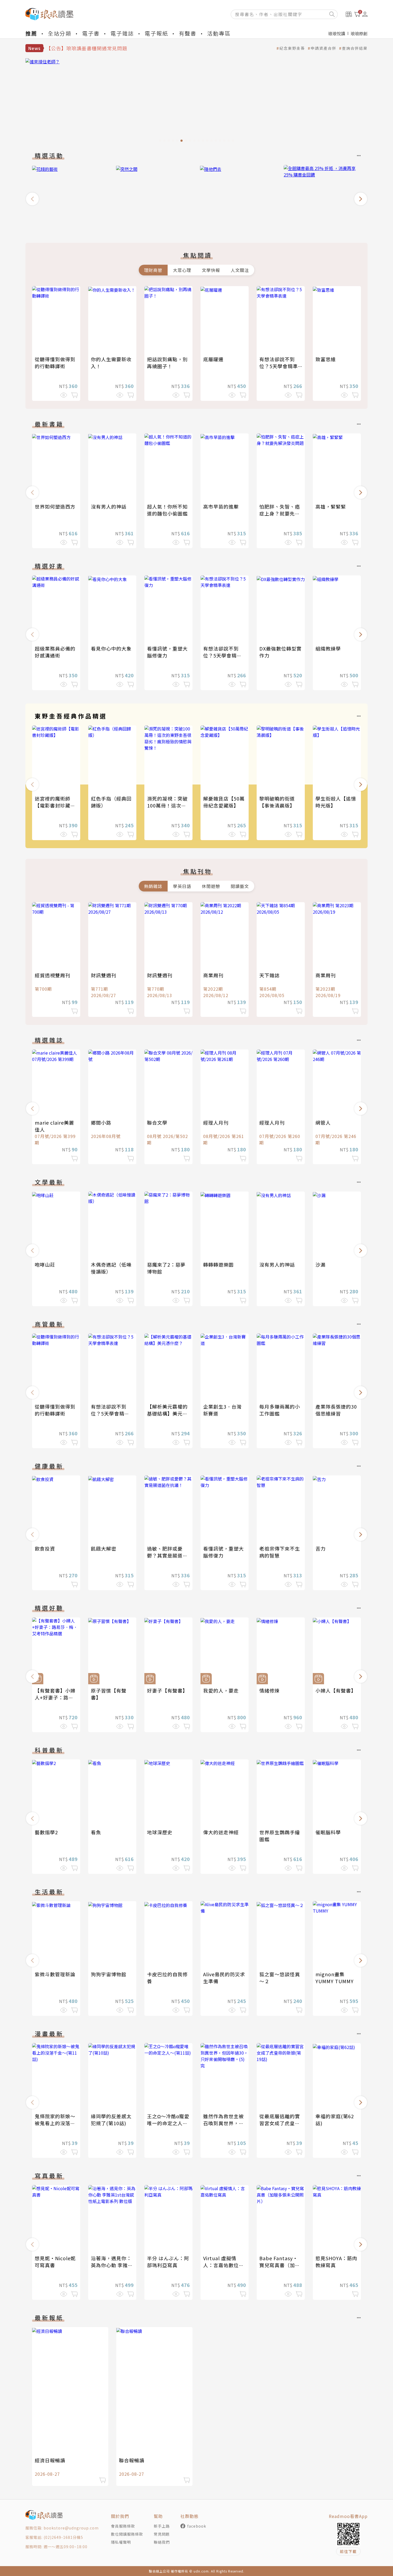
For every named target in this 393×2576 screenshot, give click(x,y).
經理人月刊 (216, 1122)
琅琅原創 (359, 33)
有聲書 (188, 33)
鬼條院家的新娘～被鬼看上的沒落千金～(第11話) (55, 2123)
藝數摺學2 (46, 1832)
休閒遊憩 (211, 886)
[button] (32, 199)
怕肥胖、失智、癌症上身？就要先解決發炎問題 (280, 513)
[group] (196, 102)
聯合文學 (157, 1122)
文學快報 (211, 270)
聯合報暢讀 (132, 2460)
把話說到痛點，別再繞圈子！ (167, 363)
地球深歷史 (160, 1832)
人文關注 (240, 270)
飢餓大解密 (104, 1548)
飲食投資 (45, 1548)
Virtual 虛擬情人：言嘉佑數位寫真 (224, 2265)
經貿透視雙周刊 (53, 975)
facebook (197, 2526)
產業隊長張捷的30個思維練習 (336, 1410)
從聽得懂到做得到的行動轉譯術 (55, 363)
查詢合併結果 (355, 48)
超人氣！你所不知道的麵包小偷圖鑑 (167, 510)
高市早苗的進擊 (221, 506)
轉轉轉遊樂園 (218, 1264)
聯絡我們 (162, 2542)
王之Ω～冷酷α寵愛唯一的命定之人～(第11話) (168, 2123)
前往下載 (348, 2551)
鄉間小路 (101, 1122)
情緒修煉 (269, 1690)
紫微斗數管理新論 (55, 1974)
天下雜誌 (269, 975)
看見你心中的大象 (111, 648)
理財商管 (153, 270)
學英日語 (182, 886)
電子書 (91, 33)
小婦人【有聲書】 (336, 1690)
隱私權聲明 (121, 2542)
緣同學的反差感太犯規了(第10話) (111, 2120)
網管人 (323, 1122)
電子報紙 (156, 33)
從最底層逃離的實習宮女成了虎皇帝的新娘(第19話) (280, 2123)
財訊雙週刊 (104, 975)
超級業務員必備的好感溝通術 (55, 652)
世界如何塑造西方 (55, 506)
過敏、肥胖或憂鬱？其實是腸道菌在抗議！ (167, 1555)
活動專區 (219, 33)
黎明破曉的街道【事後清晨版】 (277, 802)
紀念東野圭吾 (292, 48)
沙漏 (321, 1264)
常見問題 (162, 2534)
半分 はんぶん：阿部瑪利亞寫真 (168, 2262)
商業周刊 (213, 975)
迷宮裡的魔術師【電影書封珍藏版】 (53, 805)
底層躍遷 (213, 359)
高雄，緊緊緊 (331, 506)
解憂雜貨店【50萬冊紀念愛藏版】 (224, 802)
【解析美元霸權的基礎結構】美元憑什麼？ (167, 1413)
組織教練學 (328, 648)
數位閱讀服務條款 (127, 2534)
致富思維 (326, 359)
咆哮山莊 (45, 1264)
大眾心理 (182, 270)
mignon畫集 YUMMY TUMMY (335, 1978)
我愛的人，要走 (221, 1690)
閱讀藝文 (240, 886)
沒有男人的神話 (109, 506)
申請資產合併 (323, 48)
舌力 (321, 1548)
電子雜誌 (122, 33)
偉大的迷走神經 (221, 1832)
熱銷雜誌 (153, 886)
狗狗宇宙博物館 (109, 1974)
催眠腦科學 (328, 1832)
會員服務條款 (123, 2526)
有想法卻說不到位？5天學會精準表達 (279, 366)
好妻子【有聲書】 (167, 1690)
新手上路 (162, 2526)
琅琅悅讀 (337, 33)
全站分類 (60, 33)
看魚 (96, 1832)
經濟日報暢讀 (50, 2460)
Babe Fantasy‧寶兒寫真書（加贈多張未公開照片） (280, 2265)
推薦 (31, 33)
